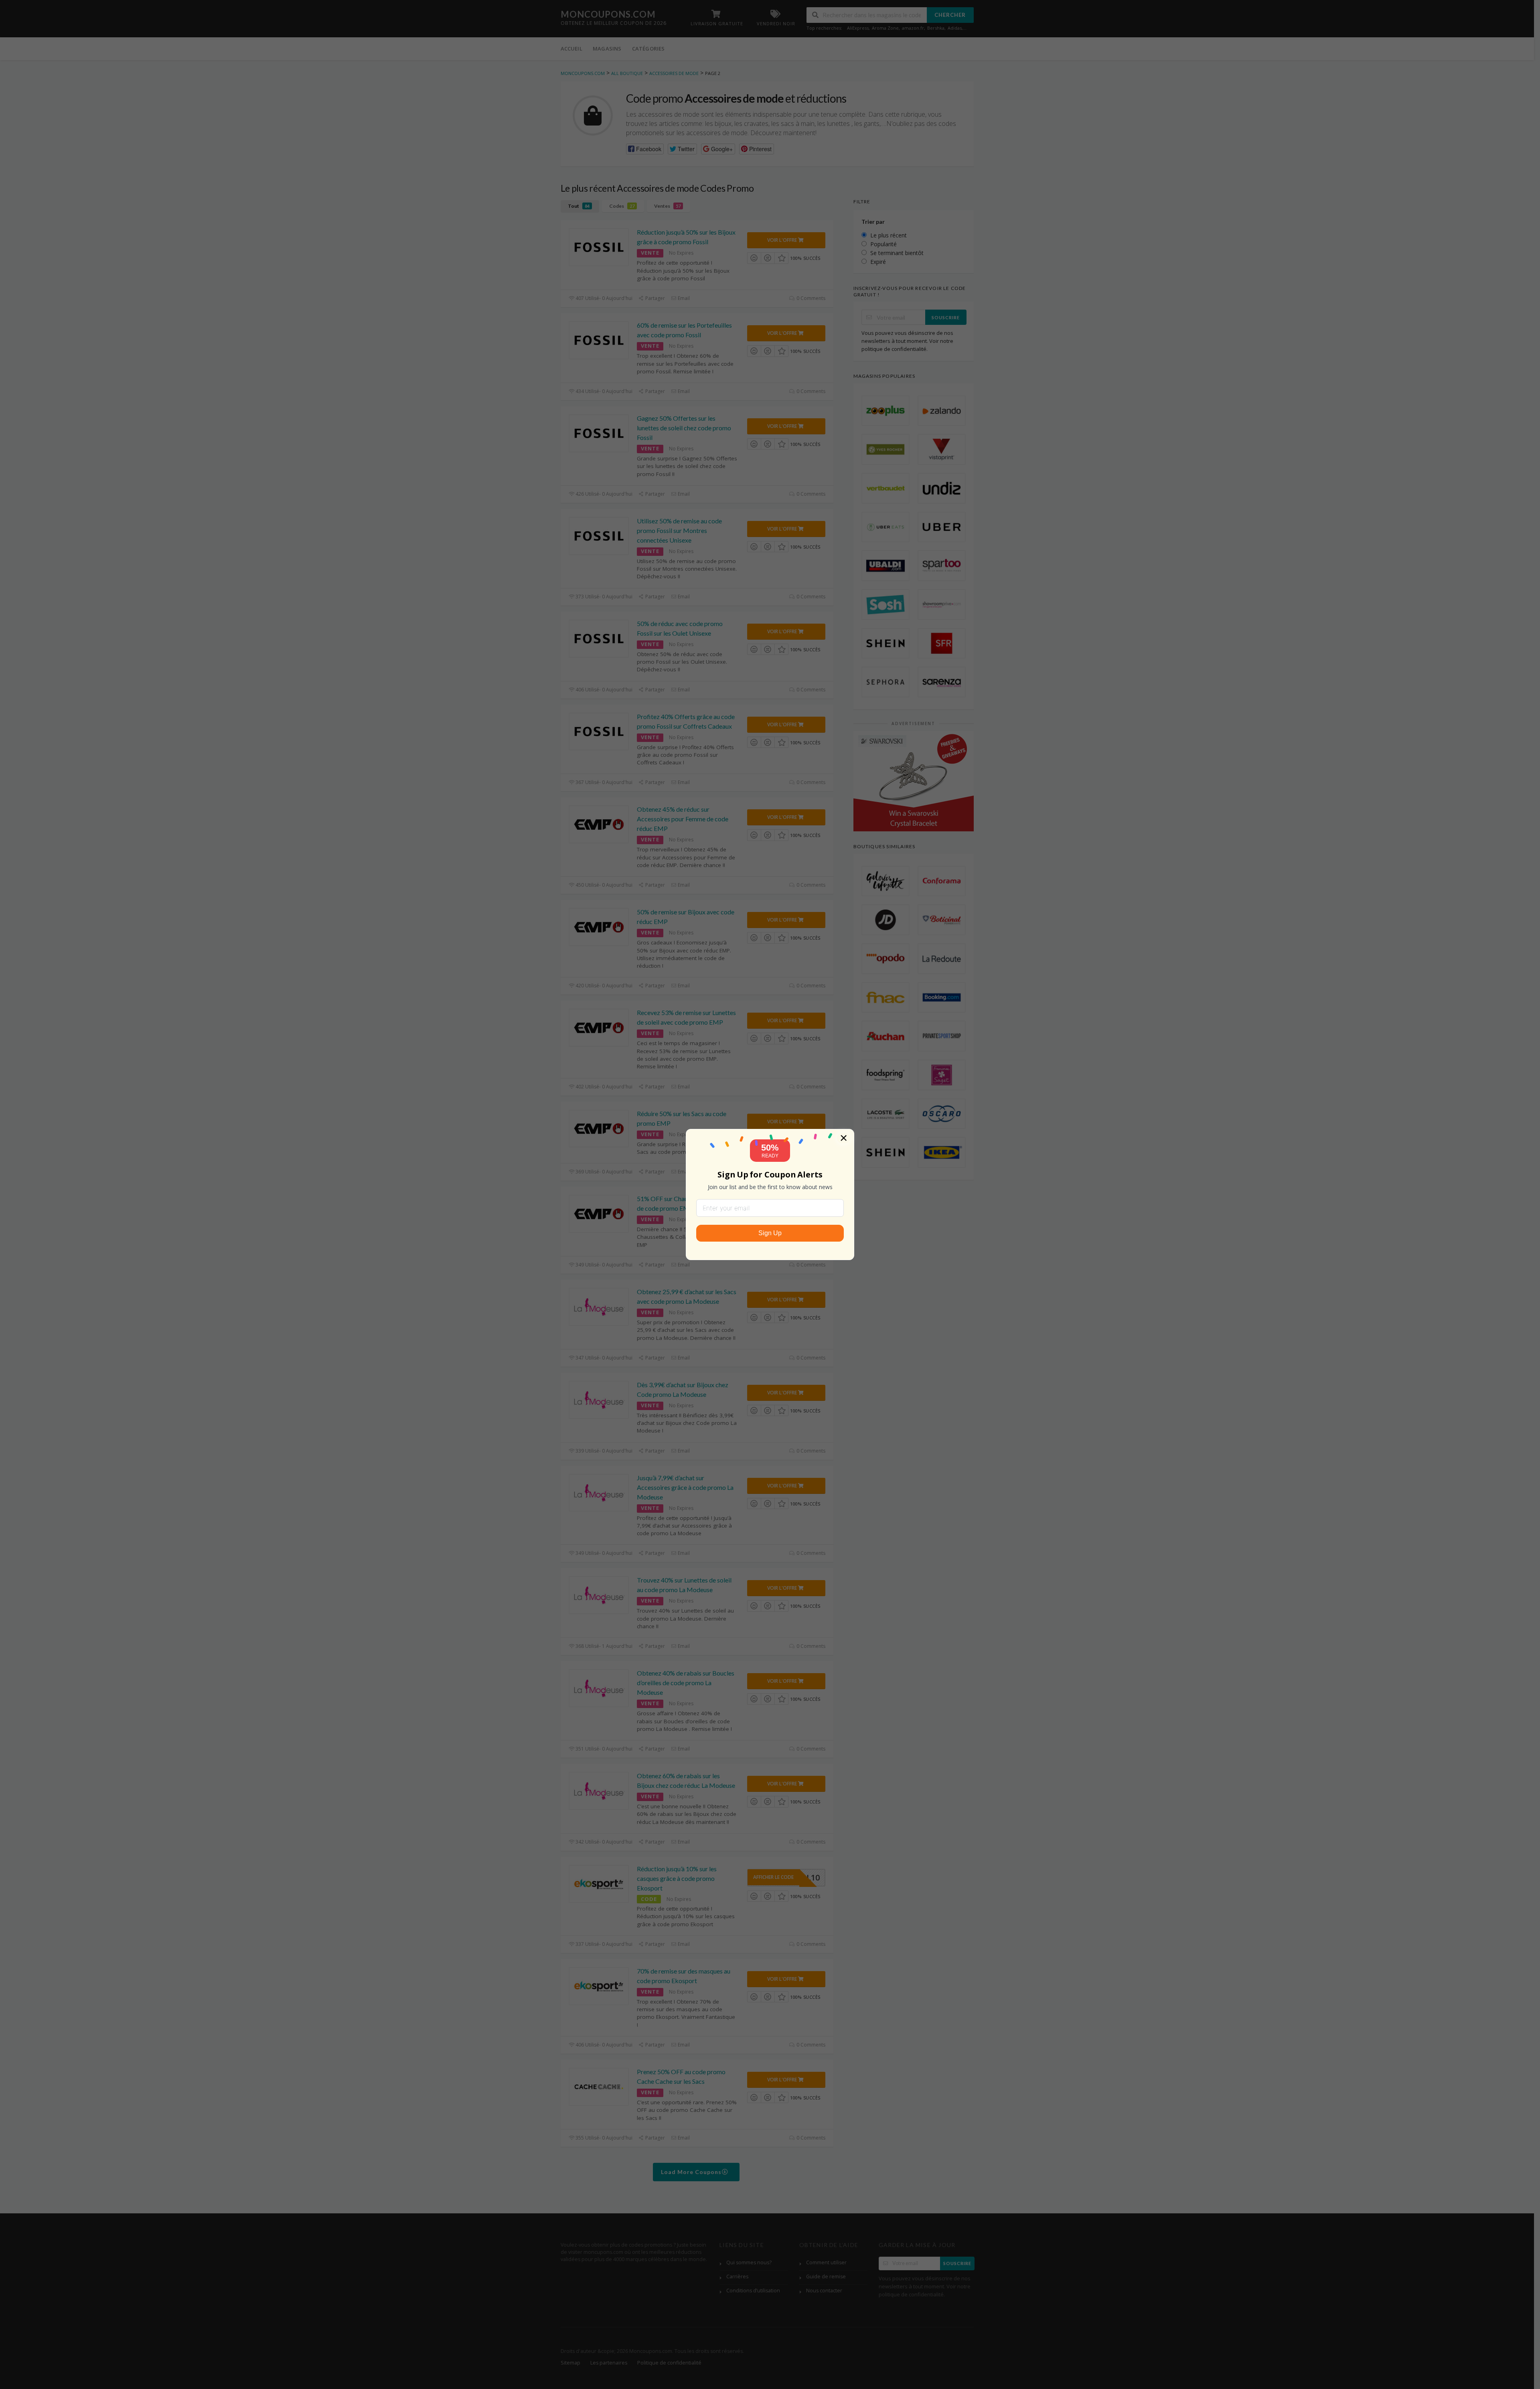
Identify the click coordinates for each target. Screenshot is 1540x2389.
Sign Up (770, 1233)
